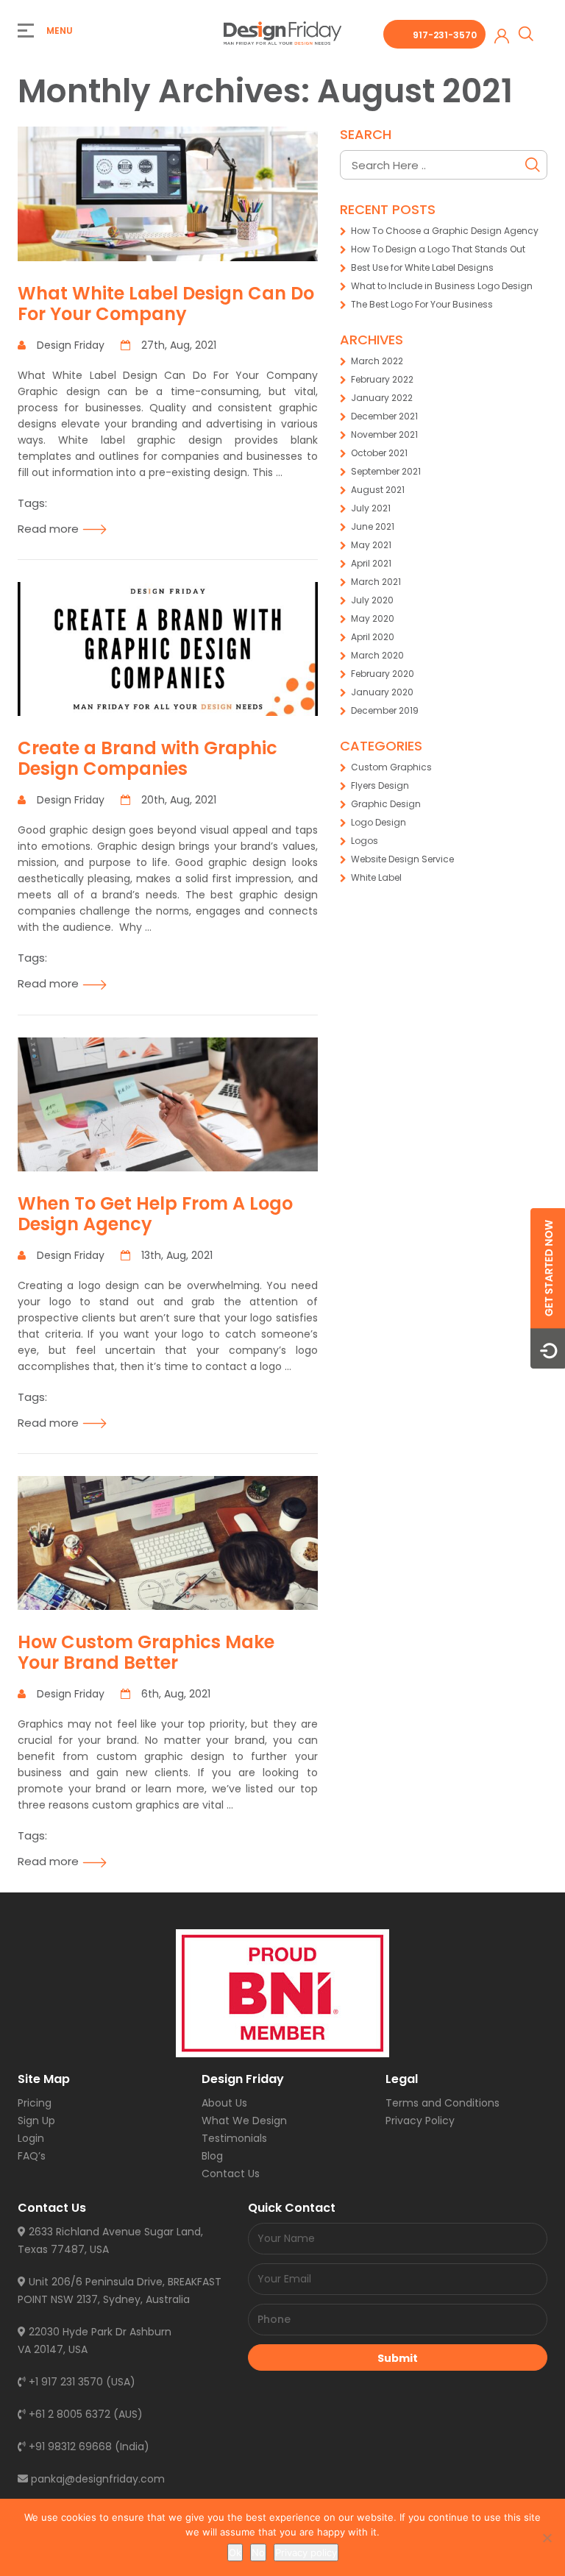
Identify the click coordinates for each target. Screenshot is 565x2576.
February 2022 (382, 379)
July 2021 (371, 508)
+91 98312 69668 (69, 2447)
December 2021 (384, 416)
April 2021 (371, 563)
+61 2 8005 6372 (68, 2414)
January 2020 (382, 692)
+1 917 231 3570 (64, 2382)
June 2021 (373, 526)
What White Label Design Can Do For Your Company (166, 304)
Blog (212, 2156)
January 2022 (382, 398)
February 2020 (383, 674)
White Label (376, 877)
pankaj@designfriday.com (96, 2479)
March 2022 (377, 361)
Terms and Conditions (443, 2103)
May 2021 (371, 545)
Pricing (35, 2103)
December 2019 (385, 710)
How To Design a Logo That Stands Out (438, 249)
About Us (224, 2103)
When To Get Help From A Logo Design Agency (155, 1214)
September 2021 (386, 471)
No (258, 2552)
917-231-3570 (445, 35)
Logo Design (379, 822)
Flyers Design (380, 785)
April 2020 (373, 637)
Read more (48, 529)
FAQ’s (32, 2156)
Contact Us (231, 2174)
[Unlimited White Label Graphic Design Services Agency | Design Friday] (282, 32)
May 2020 (373, 618)
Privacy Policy (420, 2121)
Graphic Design (386, 804)
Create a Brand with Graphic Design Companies (148, 758)
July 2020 (372, 600)
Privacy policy (306, 2552)
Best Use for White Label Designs (422, 267)
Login (31, 2138)
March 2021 (376, 582)
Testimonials (234, 2138)
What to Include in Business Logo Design (442, 286)
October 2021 (379, 453)
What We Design (244, 2121)
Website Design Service (402, 859)
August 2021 (378, 490)
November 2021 (384, 434)
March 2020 (377, 655)
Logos (365, 841)
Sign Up (36, 2121)
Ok (235, 2552)
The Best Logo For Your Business (422, 304)
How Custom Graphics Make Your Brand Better (146, 1652)
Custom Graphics (391, 767)
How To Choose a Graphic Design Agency (445, 231)
